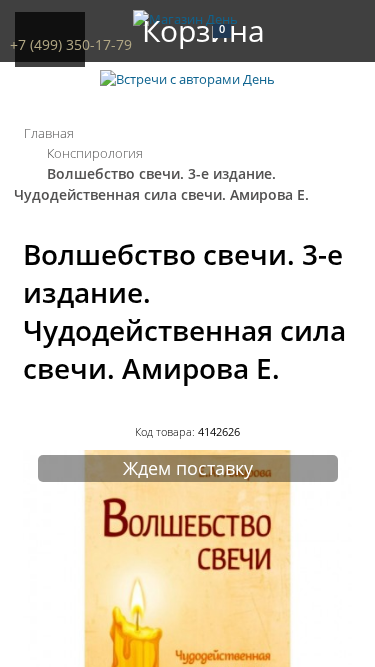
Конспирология (95, 153)
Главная (49, 133)
